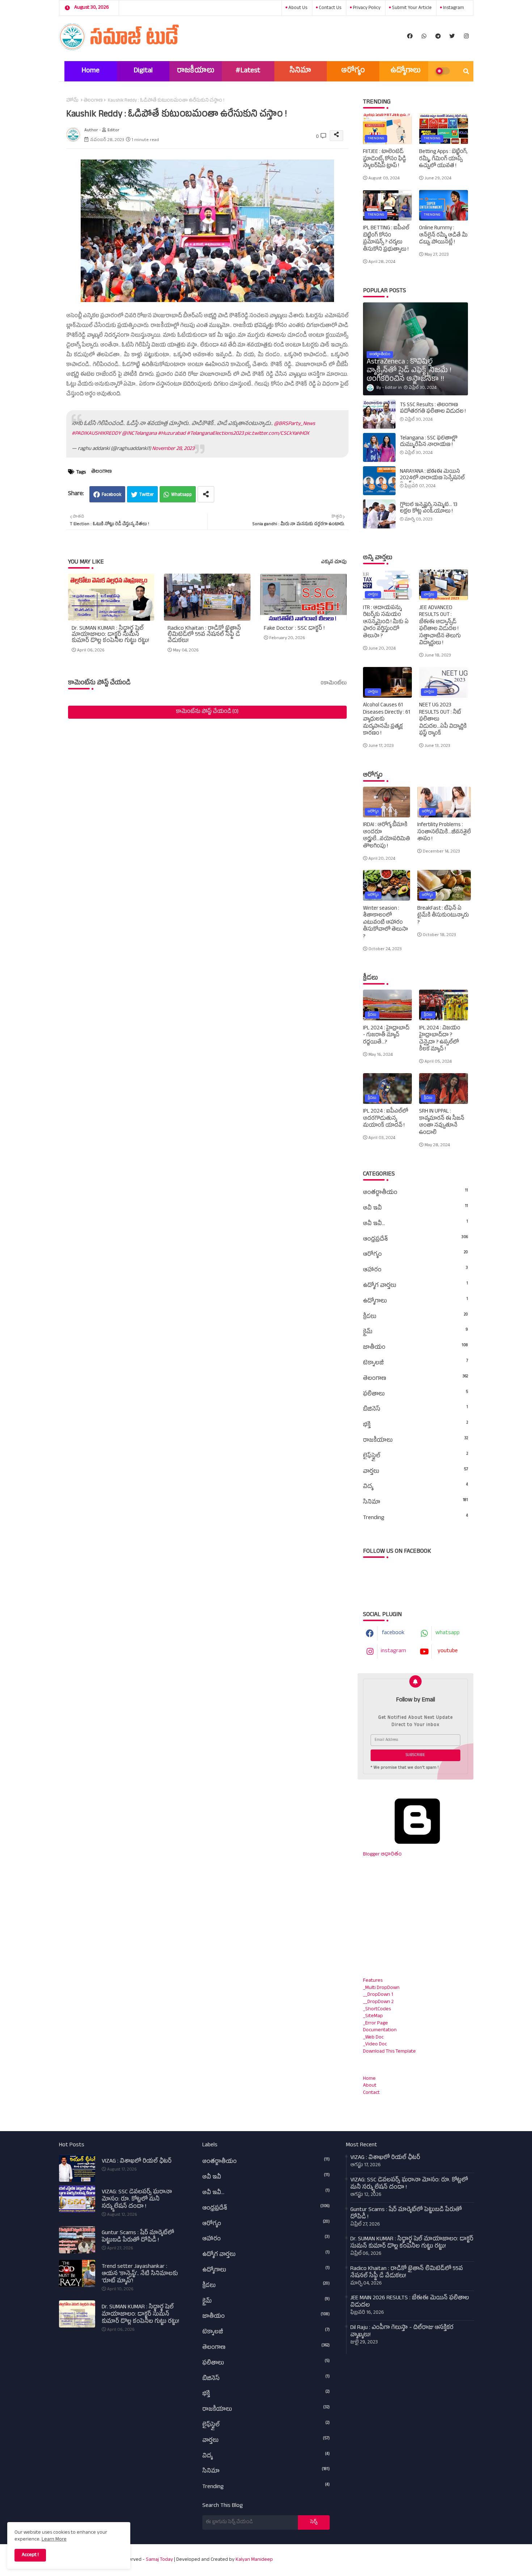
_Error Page (375, 2024)
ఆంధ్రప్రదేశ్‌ (415, 1240)
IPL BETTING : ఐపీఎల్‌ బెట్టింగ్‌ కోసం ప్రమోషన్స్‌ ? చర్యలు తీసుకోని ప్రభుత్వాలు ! (386, 239)
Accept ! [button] (30, 2555)
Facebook (111, 495)
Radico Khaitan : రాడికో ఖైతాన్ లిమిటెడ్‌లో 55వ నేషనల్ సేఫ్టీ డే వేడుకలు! (204, 635)
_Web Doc (373, 2038)
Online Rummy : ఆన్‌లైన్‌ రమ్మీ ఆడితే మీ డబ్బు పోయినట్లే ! (443, 236)
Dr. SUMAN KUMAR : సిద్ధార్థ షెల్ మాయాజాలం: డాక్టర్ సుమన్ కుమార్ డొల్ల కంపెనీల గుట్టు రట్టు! (110, 635)
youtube (448, 1652)
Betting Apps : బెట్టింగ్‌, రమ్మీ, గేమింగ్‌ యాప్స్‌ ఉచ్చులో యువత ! (443, 159)
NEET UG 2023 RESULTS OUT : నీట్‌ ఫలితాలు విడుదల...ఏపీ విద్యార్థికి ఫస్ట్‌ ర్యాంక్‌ (443, 720)
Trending (415, 1518)
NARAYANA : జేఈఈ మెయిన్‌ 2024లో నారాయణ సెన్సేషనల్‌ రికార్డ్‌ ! (432, 479)
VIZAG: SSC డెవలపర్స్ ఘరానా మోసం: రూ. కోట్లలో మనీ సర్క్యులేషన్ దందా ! (137, 2200)
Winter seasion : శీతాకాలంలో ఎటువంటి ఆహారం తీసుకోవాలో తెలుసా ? (385, 923)
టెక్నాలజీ (415, 1363)
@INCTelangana (139, 434)
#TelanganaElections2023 (215, 434)
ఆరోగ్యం (353, 71)
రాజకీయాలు (196, 71)
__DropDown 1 (378, 1995)
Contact (371, 2093)
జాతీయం (415, 1348)
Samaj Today (159, 2560)
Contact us (330, 8)
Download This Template (389, 2052)
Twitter (147, 495)
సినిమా (300, 71)
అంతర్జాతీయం (415, 1193)
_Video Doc (375, 2044)
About (370, 2086)
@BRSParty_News (295, 424)
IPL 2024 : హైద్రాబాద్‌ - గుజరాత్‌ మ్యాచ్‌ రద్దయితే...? (386, 1036)
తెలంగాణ (93, 101)
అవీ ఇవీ (415, 1208)
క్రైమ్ (415, 1332)
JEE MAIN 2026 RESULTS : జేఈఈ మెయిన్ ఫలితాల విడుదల (410, 2302)
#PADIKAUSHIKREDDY (96, 434)
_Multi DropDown (381, 1988)
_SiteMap (373, 2016)
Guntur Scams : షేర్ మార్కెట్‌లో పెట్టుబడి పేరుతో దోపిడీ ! (138, 2237)
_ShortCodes (377, 2009)
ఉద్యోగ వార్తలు (415, 1286)
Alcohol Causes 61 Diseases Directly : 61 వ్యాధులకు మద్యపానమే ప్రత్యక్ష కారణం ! (387, 720)
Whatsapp (181, 495)
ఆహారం (415, 1270)
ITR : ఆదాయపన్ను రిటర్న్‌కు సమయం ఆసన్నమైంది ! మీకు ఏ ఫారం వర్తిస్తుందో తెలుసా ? (386, 622)
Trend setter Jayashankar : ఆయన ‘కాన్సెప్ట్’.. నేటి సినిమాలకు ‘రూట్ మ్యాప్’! (140, 2274)
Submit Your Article (411, 8)
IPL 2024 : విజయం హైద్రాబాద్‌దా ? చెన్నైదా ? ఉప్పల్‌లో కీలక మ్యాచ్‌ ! (440, 1039)
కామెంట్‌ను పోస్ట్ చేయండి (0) (207, 712)
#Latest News (248, 74)
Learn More (54, 2540)
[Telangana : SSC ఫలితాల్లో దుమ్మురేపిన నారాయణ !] (379, 447)
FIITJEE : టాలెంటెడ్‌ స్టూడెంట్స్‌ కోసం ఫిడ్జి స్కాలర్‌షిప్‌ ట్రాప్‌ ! (385, 159)
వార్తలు (415, 1472)
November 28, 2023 (173, 449)
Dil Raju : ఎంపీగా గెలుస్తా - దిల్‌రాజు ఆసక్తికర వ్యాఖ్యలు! (402, 2332)
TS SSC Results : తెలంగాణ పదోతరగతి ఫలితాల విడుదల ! (433, 409)
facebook (393, 1633)
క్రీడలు (415, 1317)
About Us (297, 8)
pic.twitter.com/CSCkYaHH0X (277, 434)
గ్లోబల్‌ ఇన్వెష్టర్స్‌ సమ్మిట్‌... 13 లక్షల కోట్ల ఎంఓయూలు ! (429, 509)
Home (90, 71)
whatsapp (447, 1633)
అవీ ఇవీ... (415, 1224)
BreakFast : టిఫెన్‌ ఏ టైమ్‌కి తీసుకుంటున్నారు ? (443, 916)
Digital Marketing (143, 74)
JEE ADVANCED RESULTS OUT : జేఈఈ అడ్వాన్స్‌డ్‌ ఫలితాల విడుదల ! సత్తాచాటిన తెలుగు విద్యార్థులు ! (440, 626)
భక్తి (415, 1425)
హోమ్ (72, 101)
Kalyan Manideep (254, 2560)
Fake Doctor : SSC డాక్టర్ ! (294, 629)
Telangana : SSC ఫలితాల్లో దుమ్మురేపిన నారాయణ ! (429, 442)
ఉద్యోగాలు (406, 71)
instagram (453, 8)
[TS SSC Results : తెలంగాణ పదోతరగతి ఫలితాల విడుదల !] (379, 414)
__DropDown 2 (378, 2002)
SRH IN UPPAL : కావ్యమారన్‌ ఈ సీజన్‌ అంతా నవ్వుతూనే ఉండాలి (442, 1122)
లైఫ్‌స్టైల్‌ (415, 1456)
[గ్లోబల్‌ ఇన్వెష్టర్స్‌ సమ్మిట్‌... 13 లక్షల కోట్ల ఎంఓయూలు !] (379, 514)
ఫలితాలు (415, 1394)
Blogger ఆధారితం (382, 1855)
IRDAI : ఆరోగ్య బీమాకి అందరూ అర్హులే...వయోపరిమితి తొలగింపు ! (387, 836)
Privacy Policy (366, 8)
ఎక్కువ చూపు (334, 563)
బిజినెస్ (415, 1410)
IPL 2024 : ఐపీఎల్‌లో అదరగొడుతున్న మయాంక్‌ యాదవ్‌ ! (386, 1119)
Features (373, 1981)
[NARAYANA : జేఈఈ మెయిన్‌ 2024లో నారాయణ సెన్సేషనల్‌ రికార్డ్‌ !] (379, 481)
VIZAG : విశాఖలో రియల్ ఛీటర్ (137, 2162)
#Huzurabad (172, 434)
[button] (466, 71)
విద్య (415, 1487)
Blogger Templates (381, 2556)
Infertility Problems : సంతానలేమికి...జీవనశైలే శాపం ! (444, 832)
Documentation (380, 2030)
